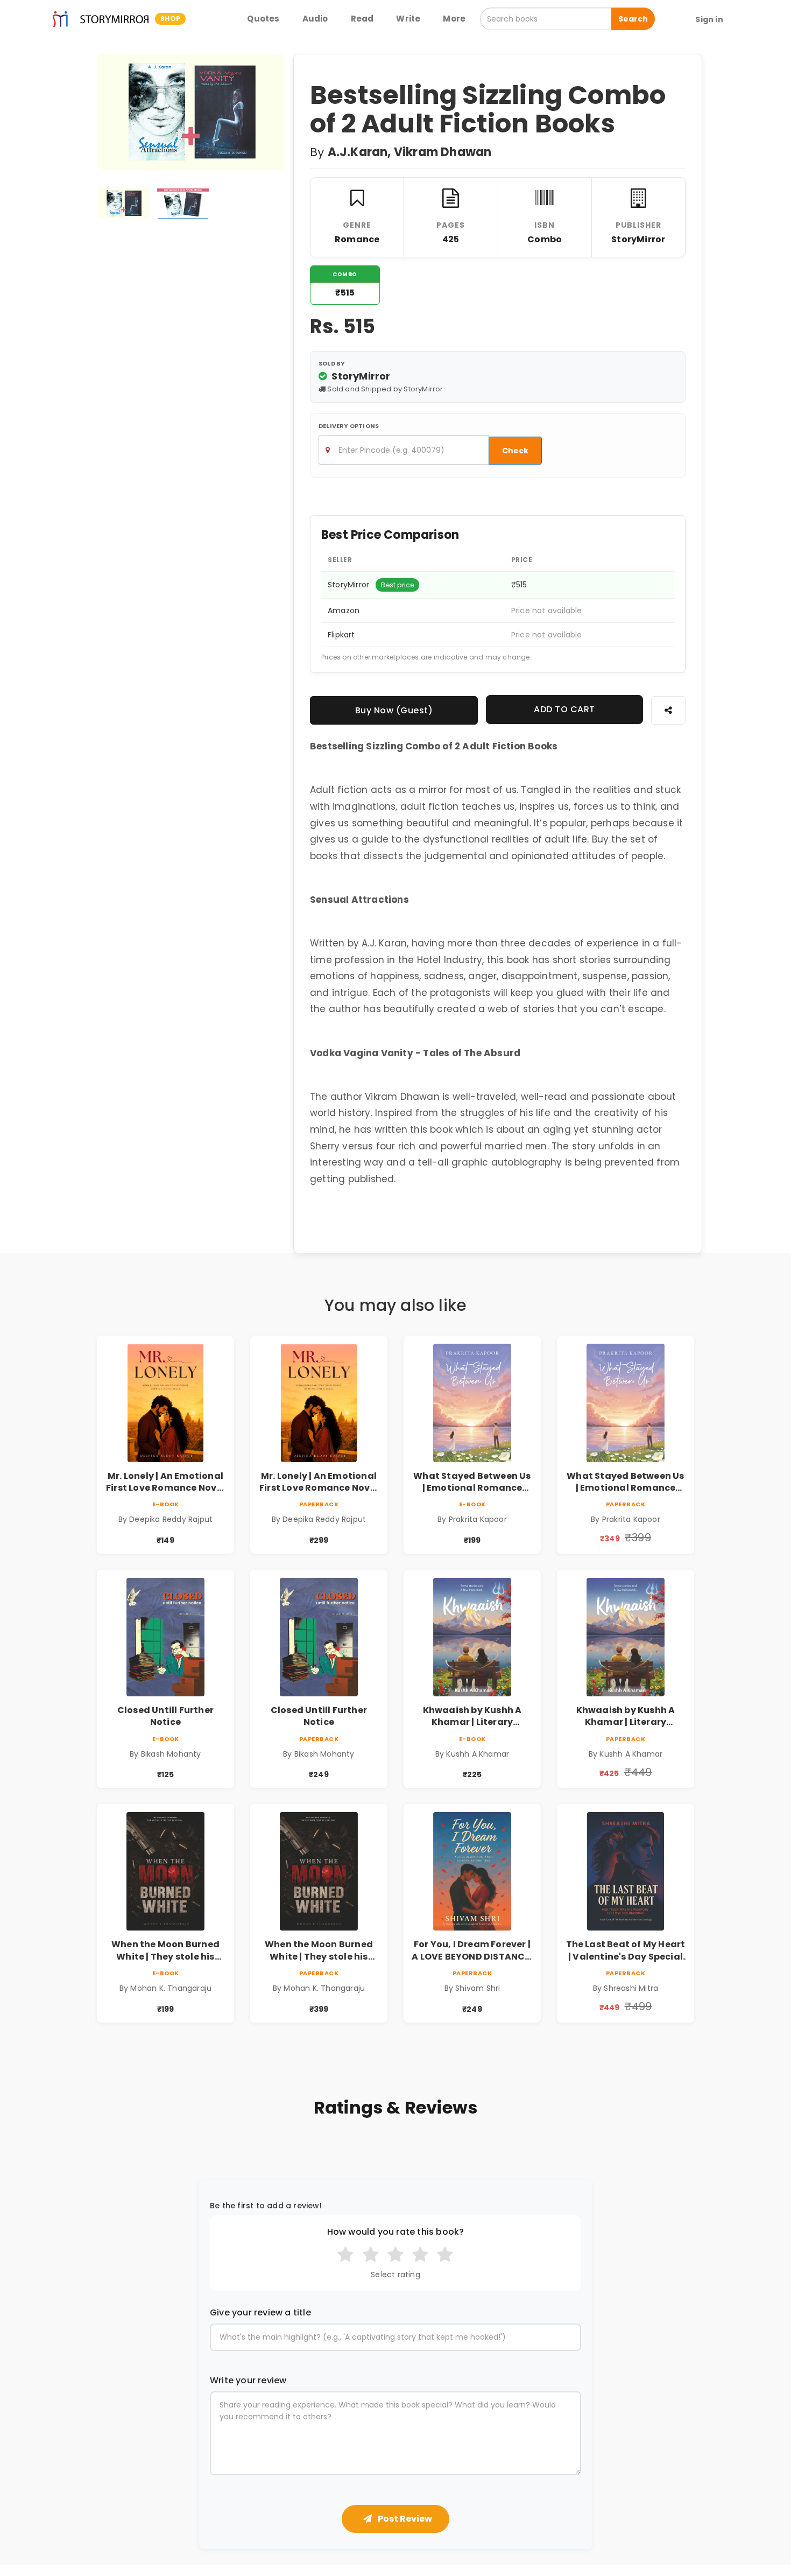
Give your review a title (260, 2313)
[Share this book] (668, 710)
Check (515, 451)
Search (633, 19)
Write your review (248, 2381)
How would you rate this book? (396, 2232)
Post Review (404, 2519)
